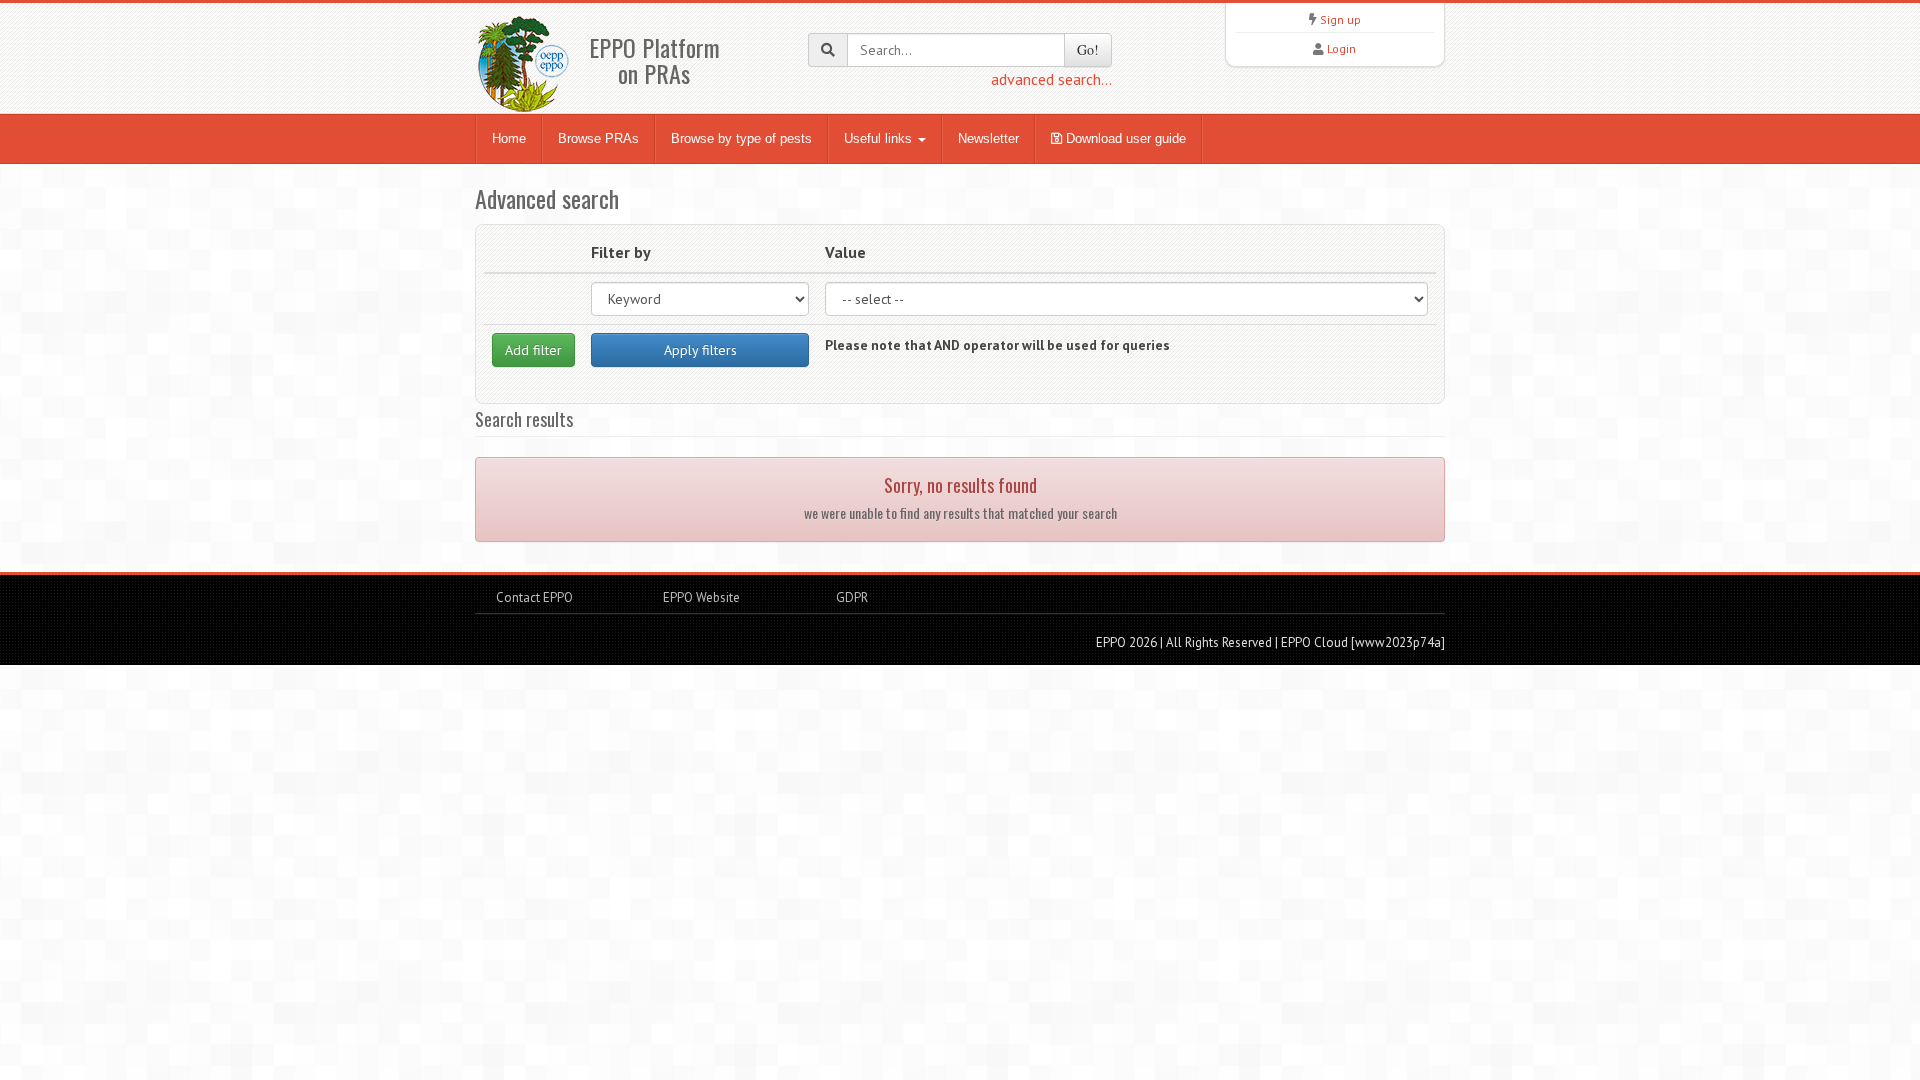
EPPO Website (701, 597)
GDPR (850, 597)
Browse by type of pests (741, 138)
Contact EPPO (534, 597)
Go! (1088, 49)
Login (1341, 48)
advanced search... (1051, 79)
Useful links (880, 138)
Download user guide (1124, 138)
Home (509, 138)
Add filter (533, 350)
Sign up (1340, 19)
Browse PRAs (598, 138)
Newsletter (988, 138)
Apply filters (700, 350)
